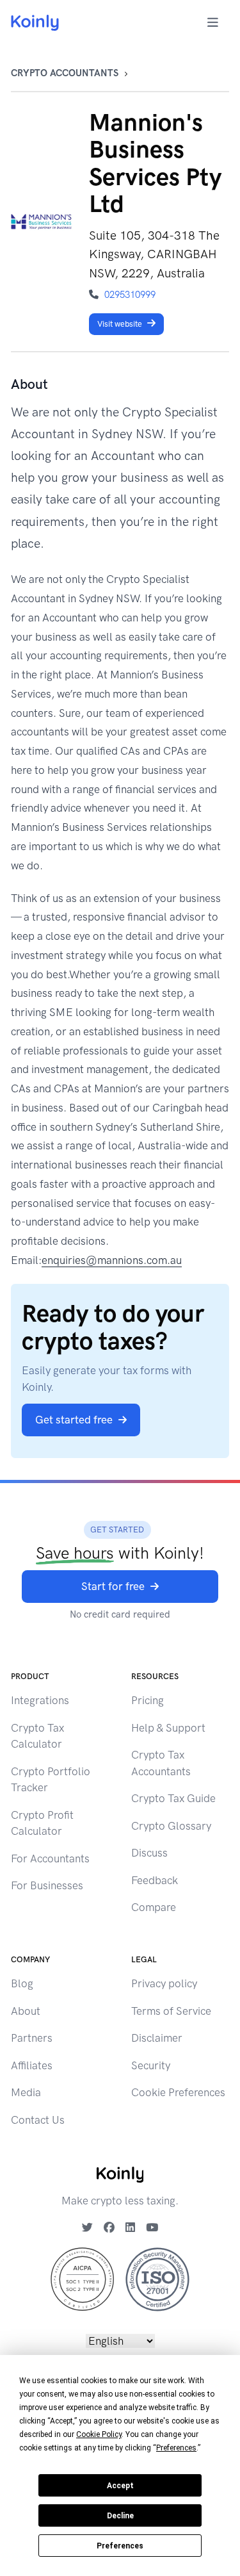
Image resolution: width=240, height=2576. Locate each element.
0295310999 (130, 295)
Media (26, 2092)
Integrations (40, 1700)
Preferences (120, 2546)
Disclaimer (157, 2038)
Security (151, 2065)
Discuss (149, 1853)
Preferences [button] (176, 2448)
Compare (154, 1907)
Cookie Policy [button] (99, 2434)
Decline (120, 2516)
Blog (22, 1983)
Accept (120, 2486)
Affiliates (32, 2065)
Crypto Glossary (171, 1826)
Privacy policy (164, 1983)
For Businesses (47, 1885)
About (26, 2011)
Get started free (74, 1420)
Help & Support (168, 1728)
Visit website (120, 324)
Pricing (148, 1700)
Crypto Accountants (65, 73)
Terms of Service (171, 2011)
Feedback (155, 1880)
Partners (32, 2038)
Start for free (113, 1586)
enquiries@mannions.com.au (112, 1260)
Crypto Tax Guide (173, 1798)
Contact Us (38, 2120)
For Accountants (50, 1858)
